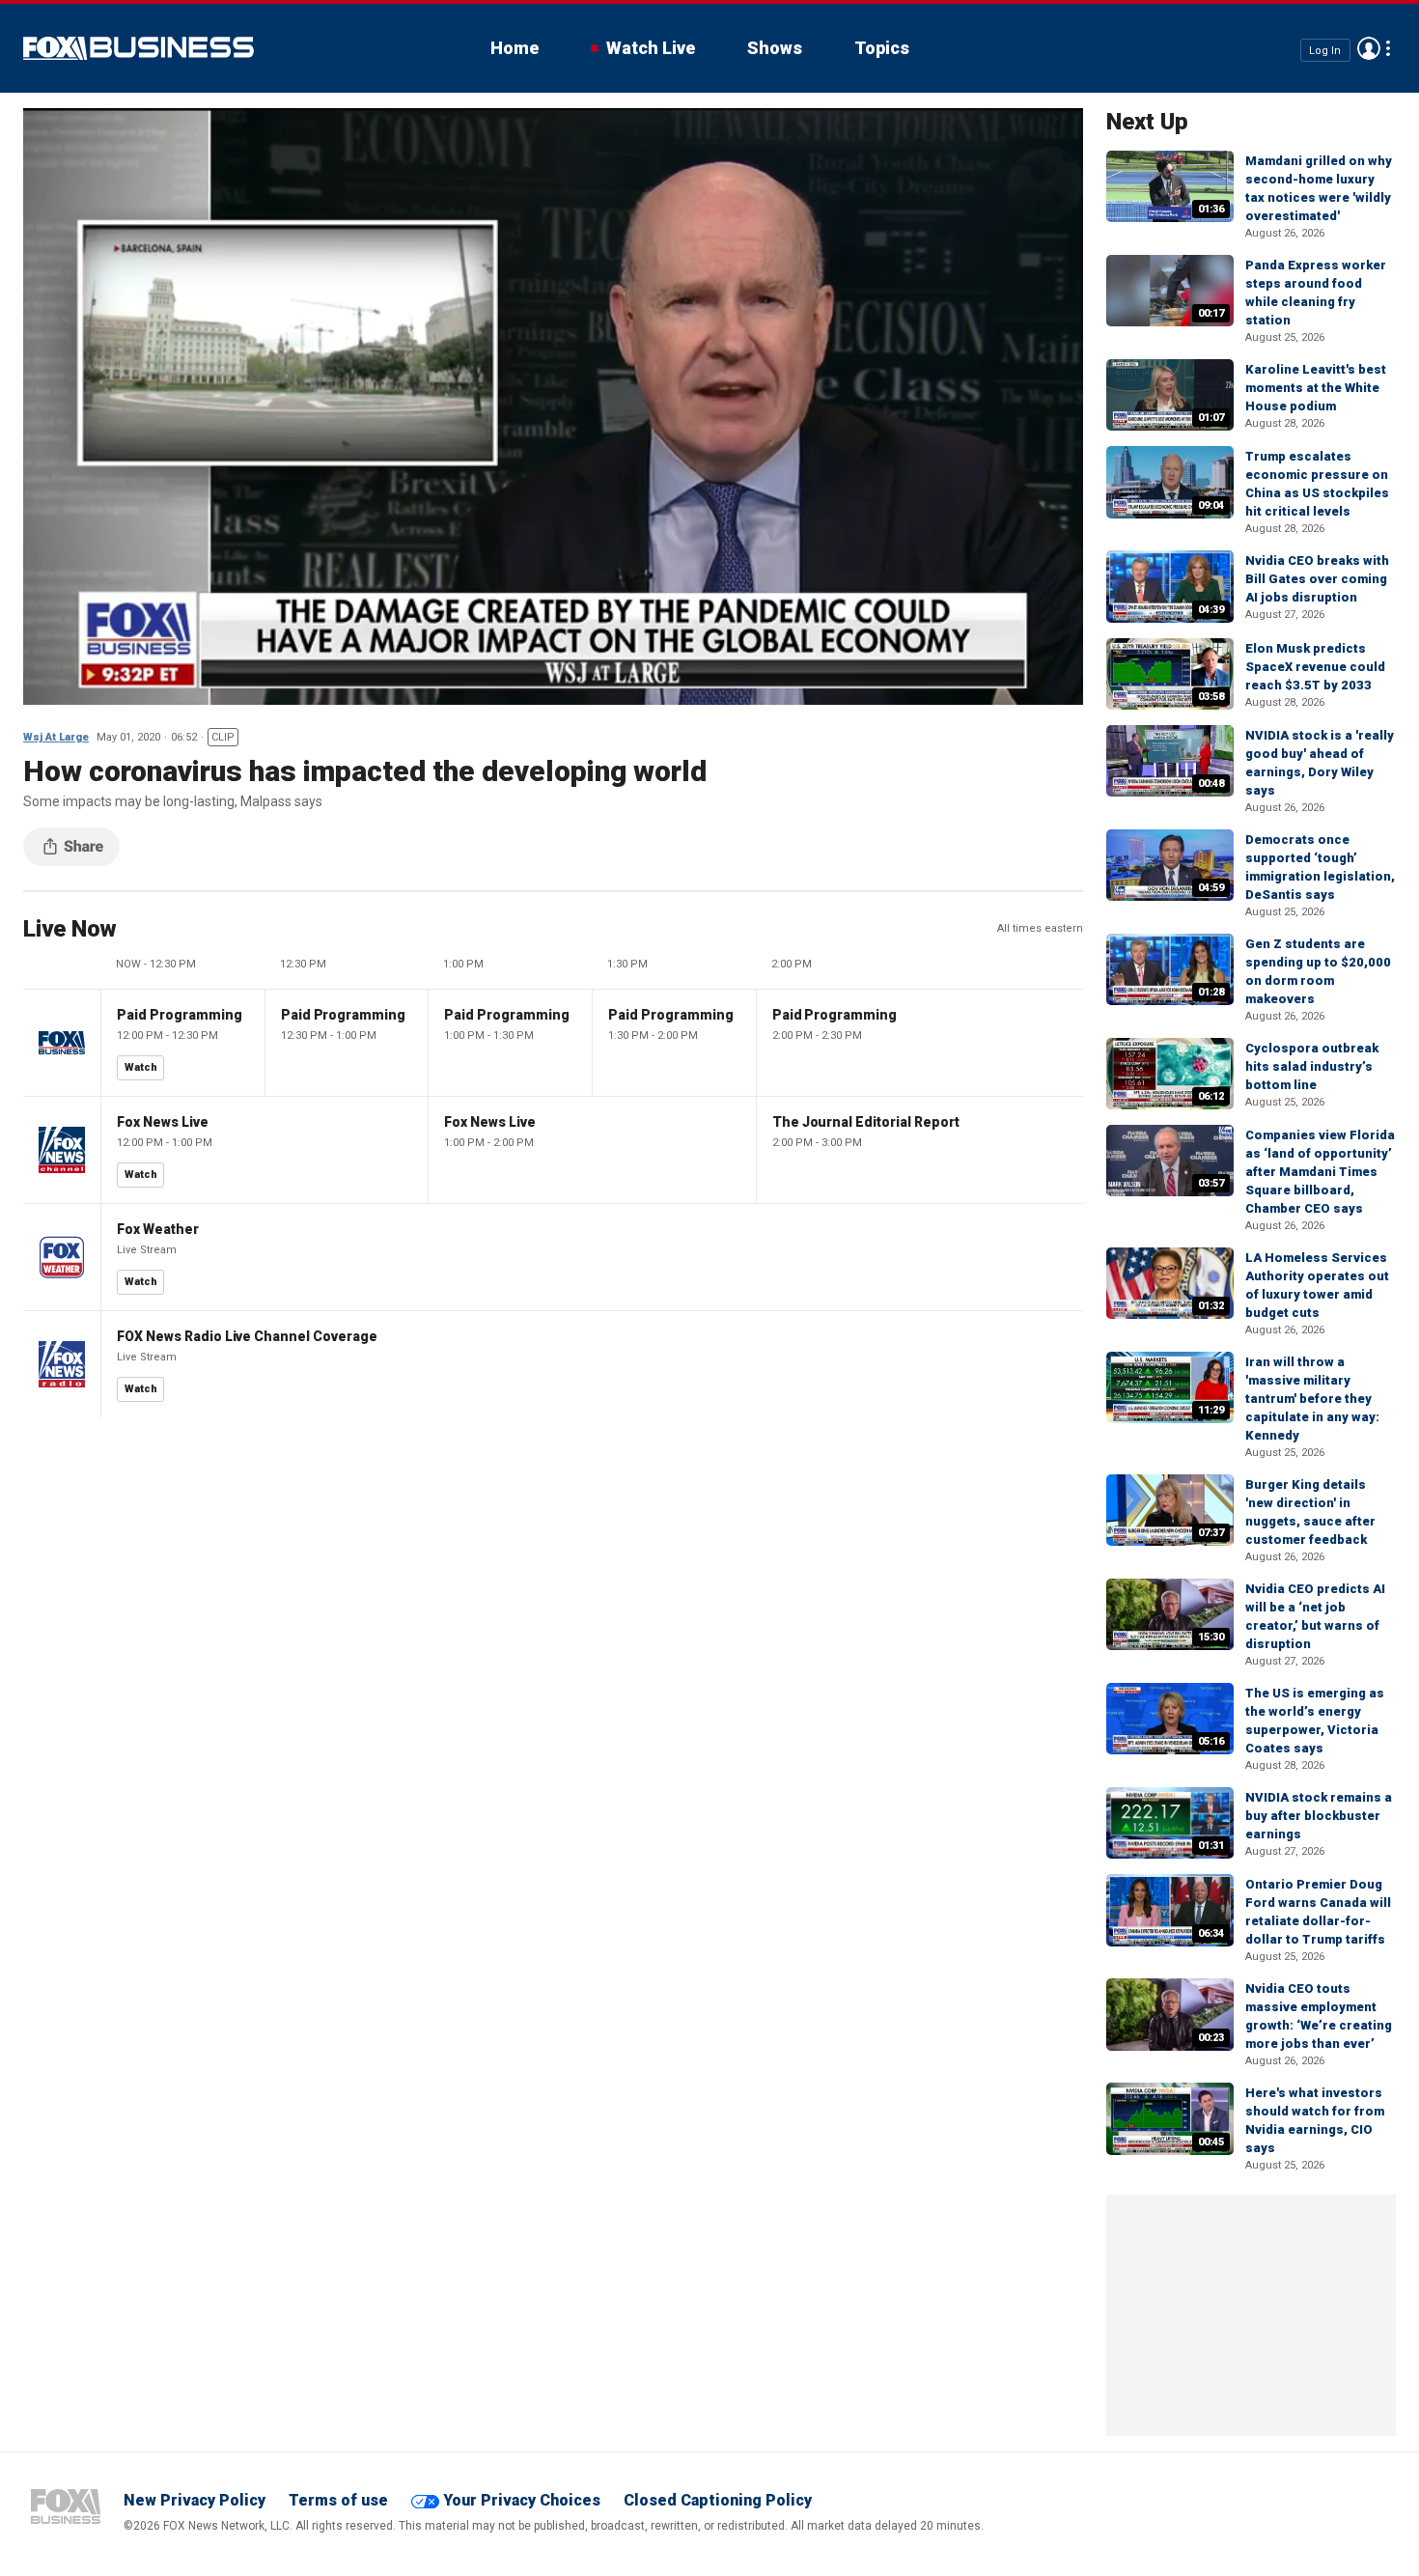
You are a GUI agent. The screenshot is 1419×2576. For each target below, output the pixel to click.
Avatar (1369, 48)
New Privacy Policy (195, 2500)
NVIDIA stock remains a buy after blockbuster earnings (1319, 1816)
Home (515, 48)
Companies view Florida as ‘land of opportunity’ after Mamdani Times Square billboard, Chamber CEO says (1320, 1172)
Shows (775, 48)
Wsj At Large (56, 737)
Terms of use (338, 2500)
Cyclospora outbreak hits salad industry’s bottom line (1312, 1066)
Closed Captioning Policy (718, 2500)
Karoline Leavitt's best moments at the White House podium (1316, 388)
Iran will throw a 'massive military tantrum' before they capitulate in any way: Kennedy (1312, 1399)
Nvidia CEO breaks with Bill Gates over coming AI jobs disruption (1317, 579)
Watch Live (651, 48)
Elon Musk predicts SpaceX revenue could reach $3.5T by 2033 (1315, 667)
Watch (141, 1067)
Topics (882, 48)
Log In (1325, 50)
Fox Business (139, 48)
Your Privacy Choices (522, 2500)
